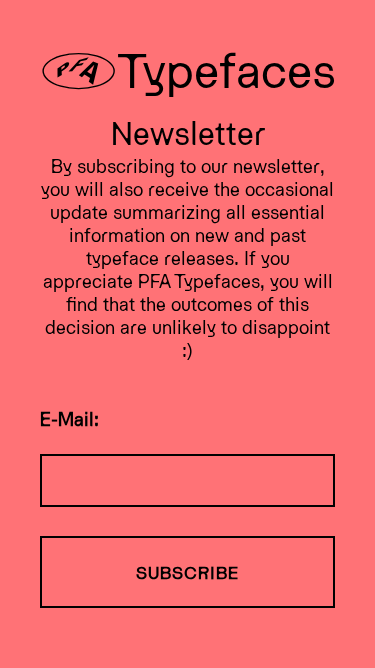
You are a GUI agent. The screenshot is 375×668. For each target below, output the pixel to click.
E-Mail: (69, 417)
